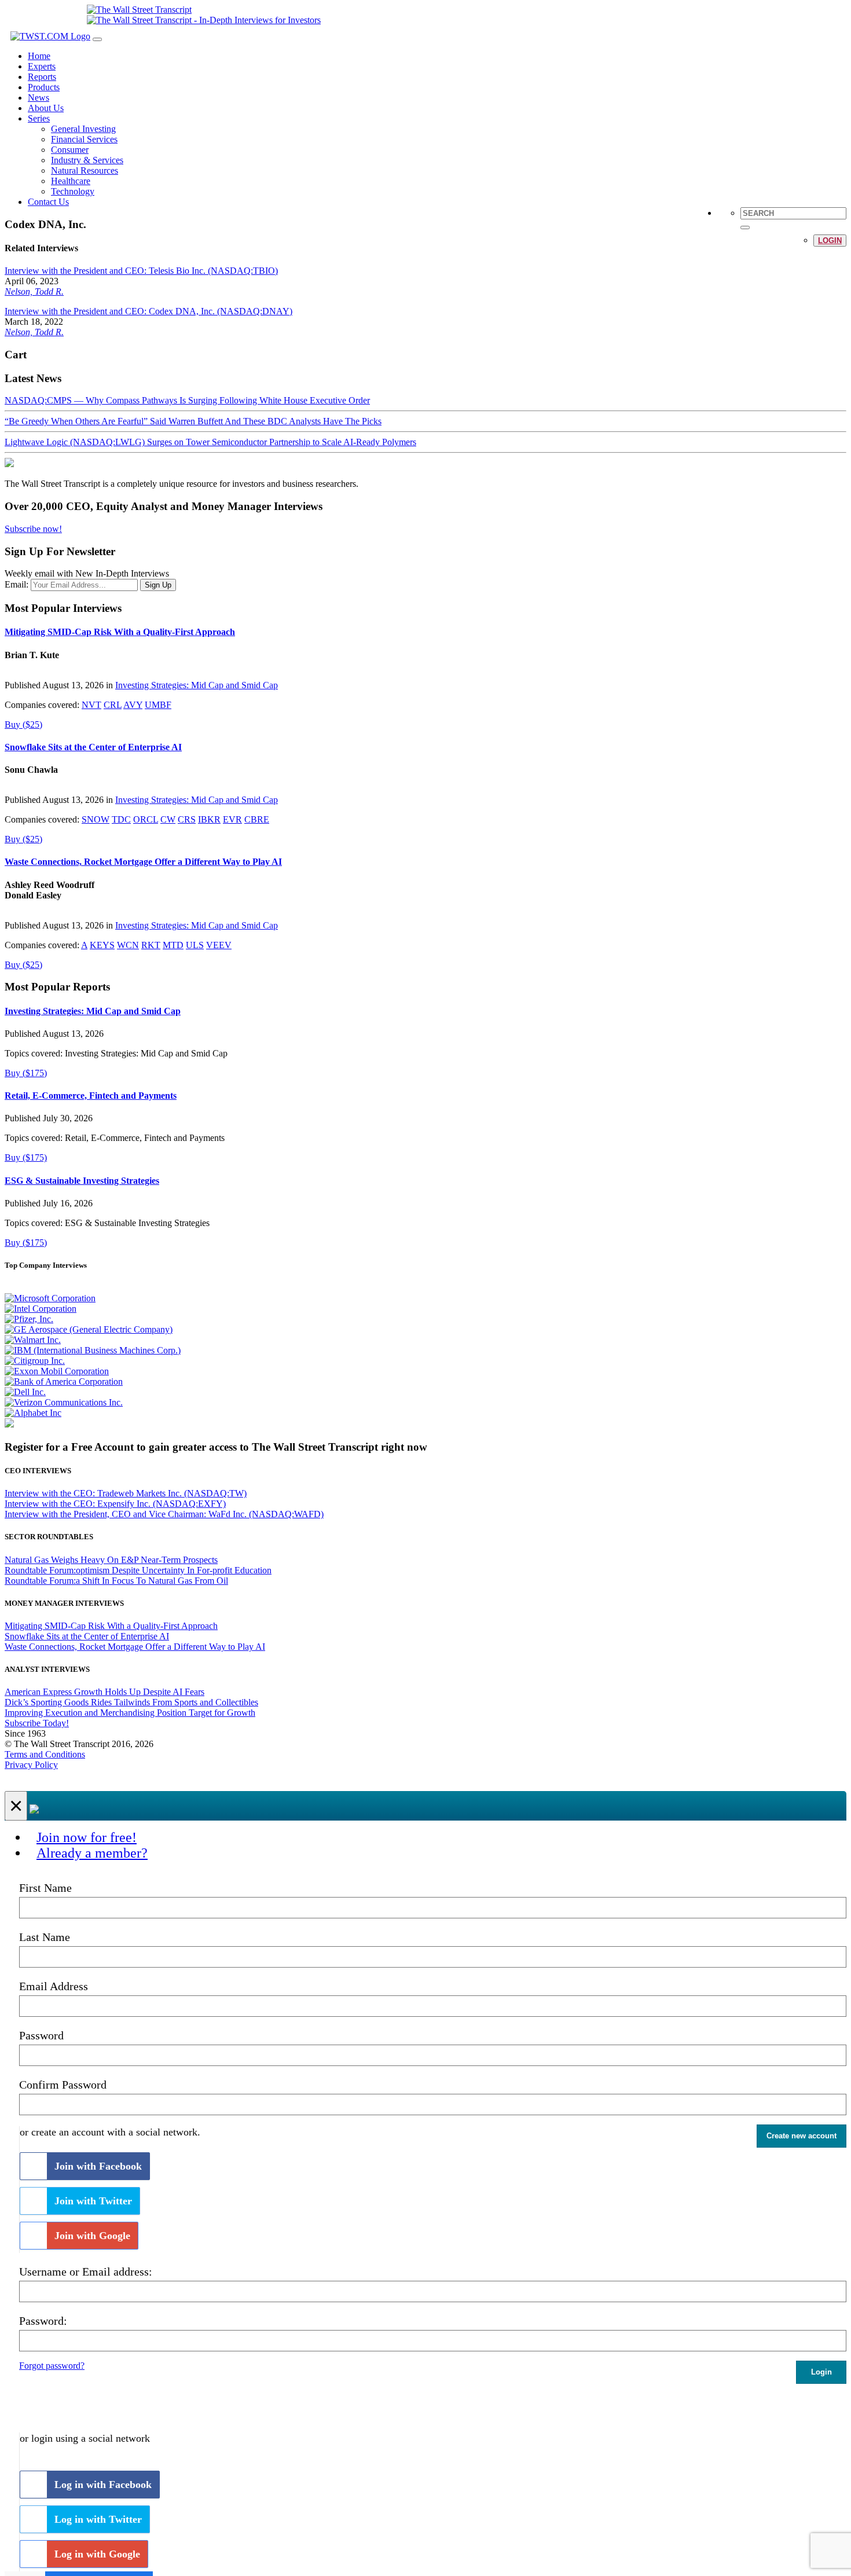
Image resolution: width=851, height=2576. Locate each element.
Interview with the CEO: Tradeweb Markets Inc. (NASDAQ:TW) (126, 1493)
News (38, 98)
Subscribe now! (33, 529)
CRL (113, 705)
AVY (133, 705)
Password (41, 2035)
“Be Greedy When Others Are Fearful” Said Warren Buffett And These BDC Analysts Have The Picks (193, 421)
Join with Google (92, 2236)
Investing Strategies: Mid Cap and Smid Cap (197, 685)
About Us (46, 108)
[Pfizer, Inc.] (29, 1319)
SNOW (96, 819)
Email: (16, 584)
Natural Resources (85, 170)
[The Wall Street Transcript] (139, 10)
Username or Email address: (86, 2272)
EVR (232, 819)
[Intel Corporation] (41, 1309)
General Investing (83, 129)
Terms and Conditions (45, 1754)
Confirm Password (63, 2085)
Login (830, 241)
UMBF (158, 705)
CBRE (257, 819)
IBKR (209, 819)
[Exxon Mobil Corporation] (57, 1371)
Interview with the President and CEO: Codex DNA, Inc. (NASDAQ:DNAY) (148, 311)
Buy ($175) (26, 1073)
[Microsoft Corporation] (50, 1298)
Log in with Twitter (98, 2519)
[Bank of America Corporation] (64, 1381)
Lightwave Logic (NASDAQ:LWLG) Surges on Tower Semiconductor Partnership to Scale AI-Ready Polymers (210, 442)
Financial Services (84, 139)
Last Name (45, 1937)
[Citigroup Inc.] (35, 1361)
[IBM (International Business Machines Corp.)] (93, 1350)
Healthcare (71, 181)
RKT (151, 945)
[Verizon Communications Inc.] (64, 1402)
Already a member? (92, 1853)
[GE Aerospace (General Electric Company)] (89, 1329)
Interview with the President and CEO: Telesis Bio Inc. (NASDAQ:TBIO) (141, 271)
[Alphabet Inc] (33, 1413)
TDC (121, 819)
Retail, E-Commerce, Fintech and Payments (91, 1096)
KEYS (102, 945)
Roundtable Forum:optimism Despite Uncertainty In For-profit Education (138, 1570)
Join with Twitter (93, 2201)
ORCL (146, 819)
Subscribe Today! (37, 1723)
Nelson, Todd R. (34, 291)
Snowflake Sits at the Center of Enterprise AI (93, 747)
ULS (195, 945)
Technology (73, 191)
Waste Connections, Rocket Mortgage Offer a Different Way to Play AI (143, 862)
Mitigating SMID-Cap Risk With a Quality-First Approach (120, 632)
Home (39, 56)
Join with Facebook (98, 2166)
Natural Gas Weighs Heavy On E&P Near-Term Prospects (111, 1560)
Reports (42, 77)
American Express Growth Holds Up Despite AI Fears (104, 1692)
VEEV (219, 945)
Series (39, 118)
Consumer (70, 150)
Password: (43, 2321)
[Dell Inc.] (25, 1392)
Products (44, 87)
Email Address (54, 1986)
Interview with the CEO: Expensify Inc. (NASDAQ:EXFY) (115, 1504)
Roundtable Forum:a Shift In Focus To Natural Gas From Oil (116, 1581)
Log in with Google (97, 2554)
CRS (187, 819)
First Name (45, 1888)
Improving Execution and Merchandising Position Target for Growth (130, 1713)
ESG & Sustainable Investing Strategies (82, 1181)
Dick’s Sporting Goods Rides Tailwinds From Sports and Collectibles (131, 1702)
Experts (42, 66)
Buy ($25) (23, 724)
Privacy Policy (31, 1765)
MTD (173, 945)
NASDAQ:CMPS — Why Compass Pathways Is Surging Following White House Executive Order (187, 400)
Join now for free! (87, 1837)
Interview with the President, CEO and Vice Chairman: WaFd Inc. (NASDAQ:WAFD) (164, 1514)
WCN (128, 945)
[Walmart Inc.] (33, 1340)
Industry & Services (87, 160)
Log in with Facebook (103, 2485)
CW (168, 819)
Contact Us (48, 202)
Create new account (802, 2136)
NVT (91, 705)
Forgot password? (52, 2366)
